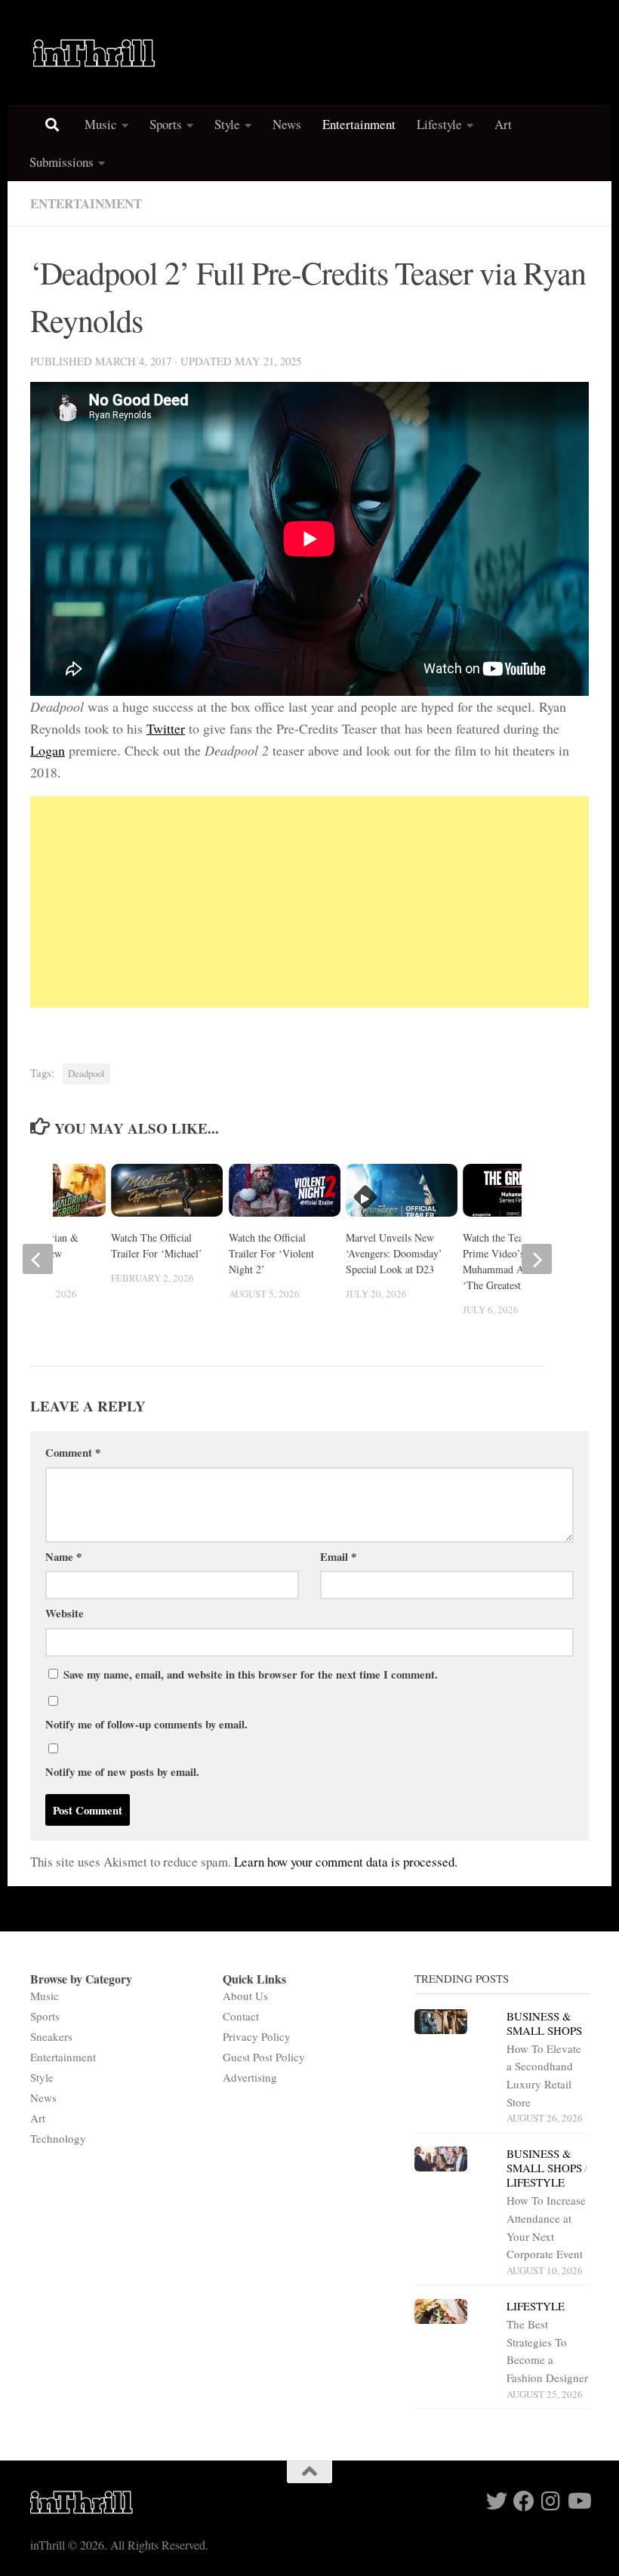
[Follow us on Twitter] (497, 2501)
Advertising (250, 2077)
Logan (48, 750)
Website (65, 1613)
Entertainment (359, 124)
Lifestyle (439, 124)
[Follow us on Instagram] (551, 2501)
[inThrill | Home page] (94, 53)
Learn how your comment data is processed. (346, 1862)
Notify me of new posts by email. (122, 1771)
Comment (73, 1452)
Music (101, 124)
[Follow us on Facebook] (524, 2501)
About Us (245, 1996)
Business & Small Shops (544, 2023)
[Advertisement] (309, 902)
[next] (537, 1259)
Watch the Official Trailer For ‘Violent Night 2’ (271, 1253)
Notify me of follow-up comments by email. (146, 1724)
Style (227, 124)
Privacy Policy (257, 2036)
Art (503, 124)
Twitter (166, 728)
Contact (241, 2016)
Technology (58, 2138)
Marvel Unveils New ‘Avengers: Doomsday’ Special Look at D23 (394, 1253)
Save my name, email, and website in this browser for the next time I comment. (251, 1674)
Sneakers (51, 2036)
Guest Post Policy (264, 2057)
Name (63, 1556)
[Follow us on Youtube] (578, 2501)
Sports (166, 124)
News (287, 124)
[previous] (38, 1259)
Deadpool (86, 1074)
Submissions (62, 162)
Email (338, 1556)
